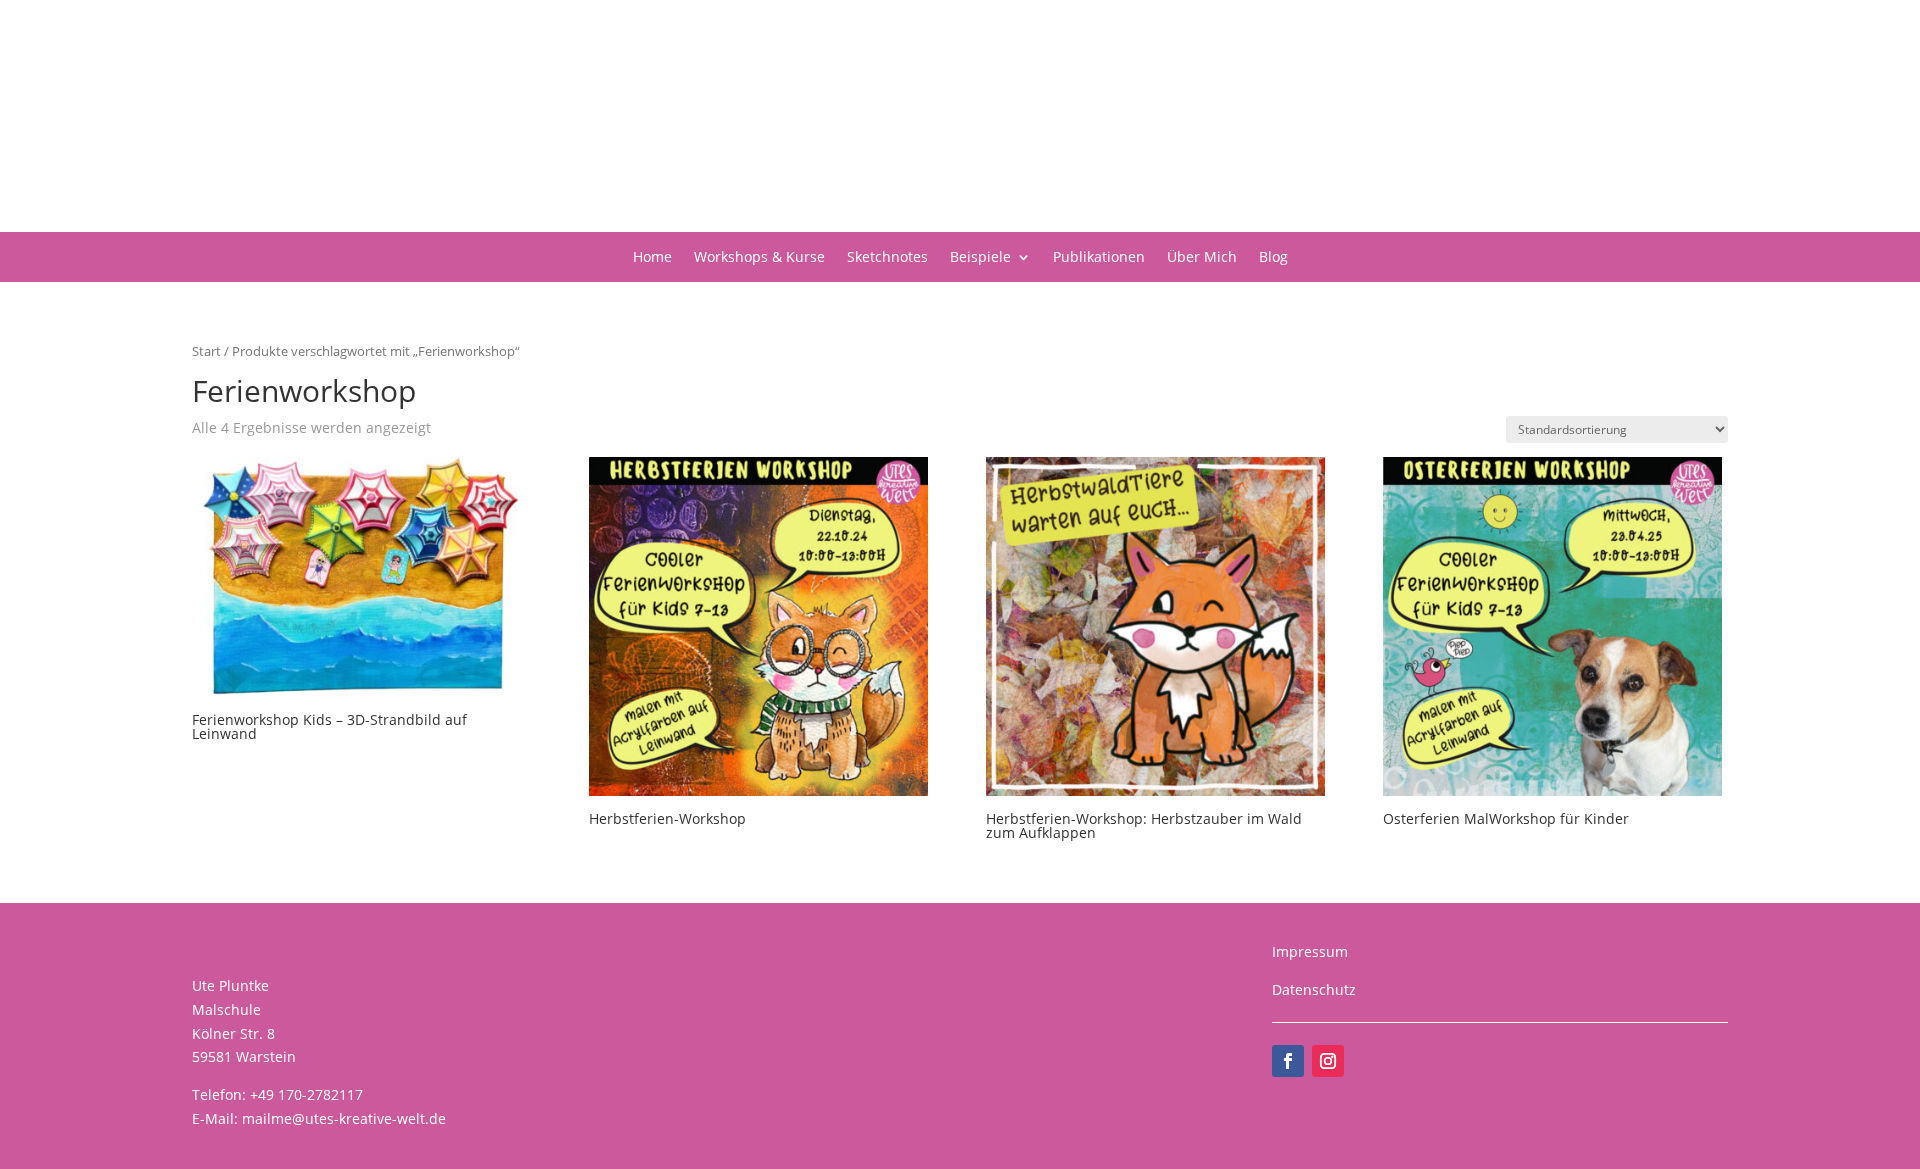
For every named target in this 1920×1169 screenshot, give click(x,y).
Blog (1273, 258)
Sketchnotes (887, 258)
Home (652, 258)
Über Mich (1202, 258)
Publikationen (1099, 258)
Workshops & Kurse (759, 258)
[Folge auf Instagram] (1328, 1061)
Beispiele (980, 258)
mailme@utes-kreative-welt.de (344, 1118)
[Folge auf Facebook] (1288, 1061)
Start (206, 351)
